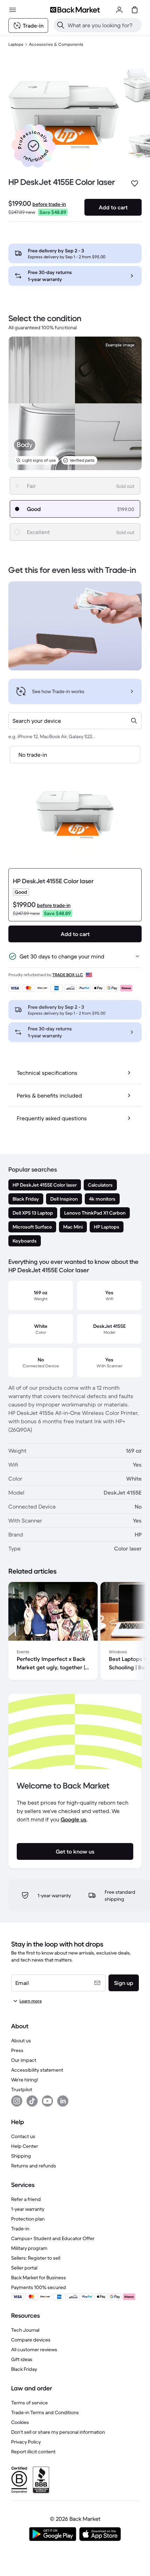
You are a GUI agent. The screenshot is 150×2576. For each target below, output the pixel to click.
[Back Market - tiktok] (32, 2101)
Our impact (24, 2060)
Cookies (20, 2422)
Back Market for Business (39, 2278)
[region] (75, 1632)
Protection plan (28, 2219)
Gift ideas (22, 2359)
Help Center (25, 2146)
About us (21, 2041)
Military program (29, 2248)
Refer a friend (26, 2199)
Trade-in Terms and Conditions (45, 2412)
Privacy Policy (26, 2442)
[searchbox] (103, 25)
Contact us (23, 2136)
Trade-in (20, 2229)
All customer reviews (34, 2350)
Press (17, 2050)
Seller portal (24, 2268)
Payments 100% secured (39, 2287)
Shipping (21, 2156)
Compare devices (31, 2340)
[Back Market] (75, 10)
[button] (33, 146)
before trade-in (49, 204)
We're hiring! (25, 2080)
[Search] (61, 25)
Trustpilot (22, 2089)
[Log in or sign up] (119, 10)
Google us (74, 1819)
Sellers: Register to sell (36, 2258)
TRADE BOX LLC (68, 975)
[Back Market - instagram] (17, 2101)
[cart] (135, 10)
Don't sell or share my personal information (58, 2432)
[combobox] (75, 721)
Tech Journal (25, 2330)
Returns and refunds (34, 2166)
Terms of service (29, 2403)
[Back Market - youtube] (47, 2101)
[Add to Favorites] (135, 184)
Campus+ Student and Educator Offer (53, 2238)
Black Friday (24, 2369)
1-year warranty (28, 2209)
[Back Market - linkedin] (63, 2101)
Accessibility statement (37, 2070)
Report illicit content (33, 2452)
